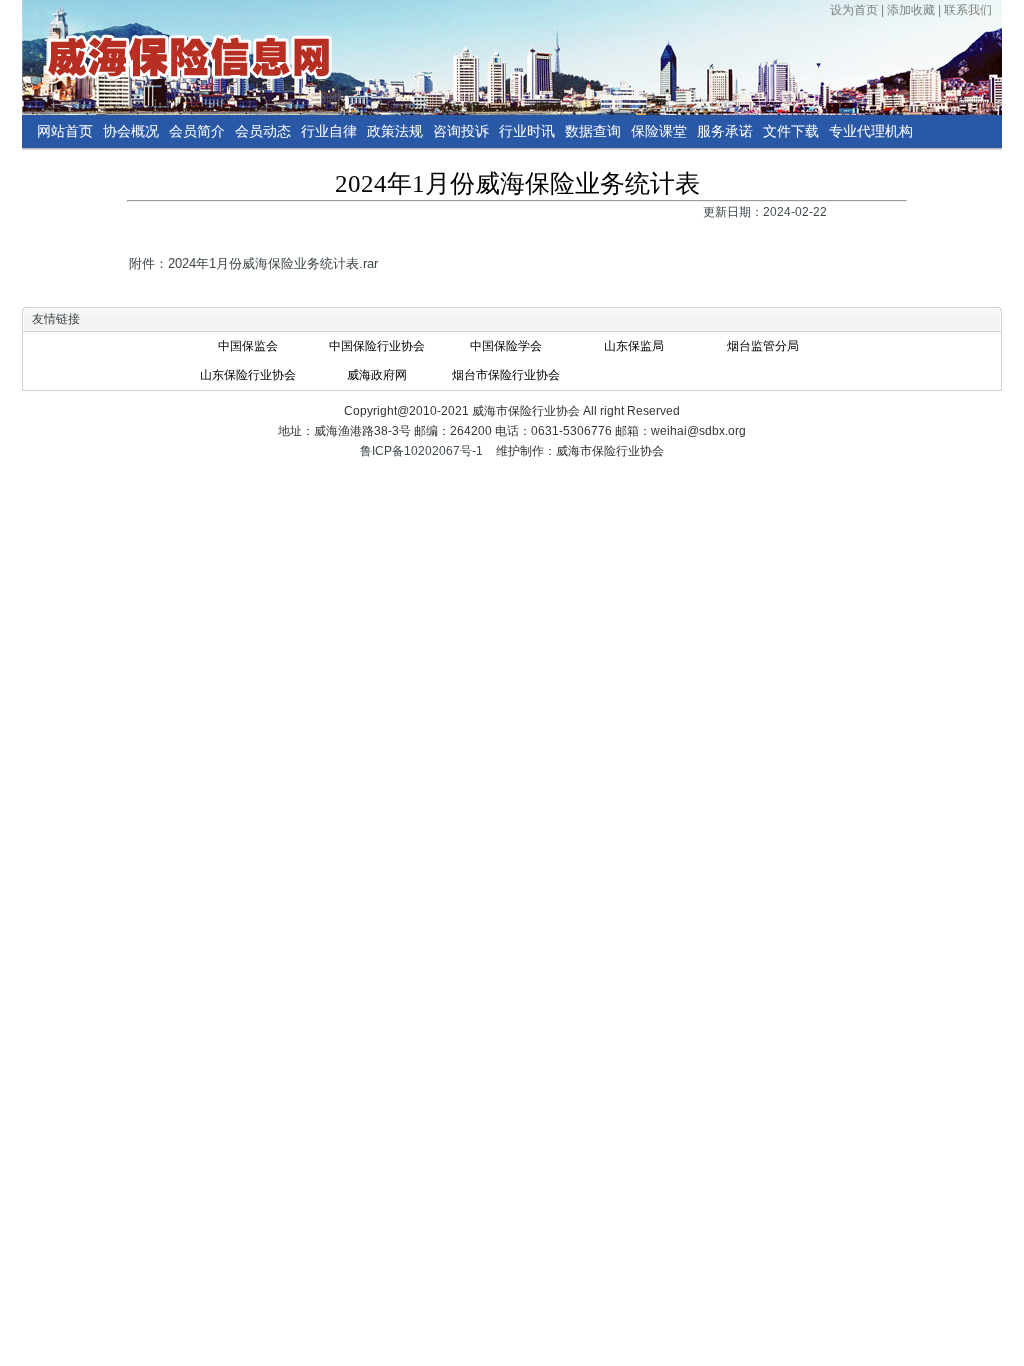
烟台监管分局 (763, 346)
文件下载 (791, 131)
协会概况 (131, 131)
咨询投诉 (461, 131)
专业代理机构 (871, 131)
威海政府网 (377, 375)
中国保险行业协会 (377, 346)
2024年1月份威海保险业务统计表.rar (273, 263)
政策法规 (395, 131)
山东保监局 (634, 346)
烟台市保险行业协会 (506, 375)
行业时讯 (527, 131)
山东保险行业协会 (248, 375)
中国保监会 (248, 346)
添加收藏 (911, 10)
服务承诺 (725, 131)
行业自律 (329, 131)
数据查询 (593, 131)
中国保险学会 (506, 346)
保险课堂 (659, 131)
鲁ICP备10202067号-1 (421, 451)
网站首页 (65, 131)
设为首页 (854, 10)
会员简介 (197, 131)
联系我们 (968, 10)
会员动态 (263, 131)
